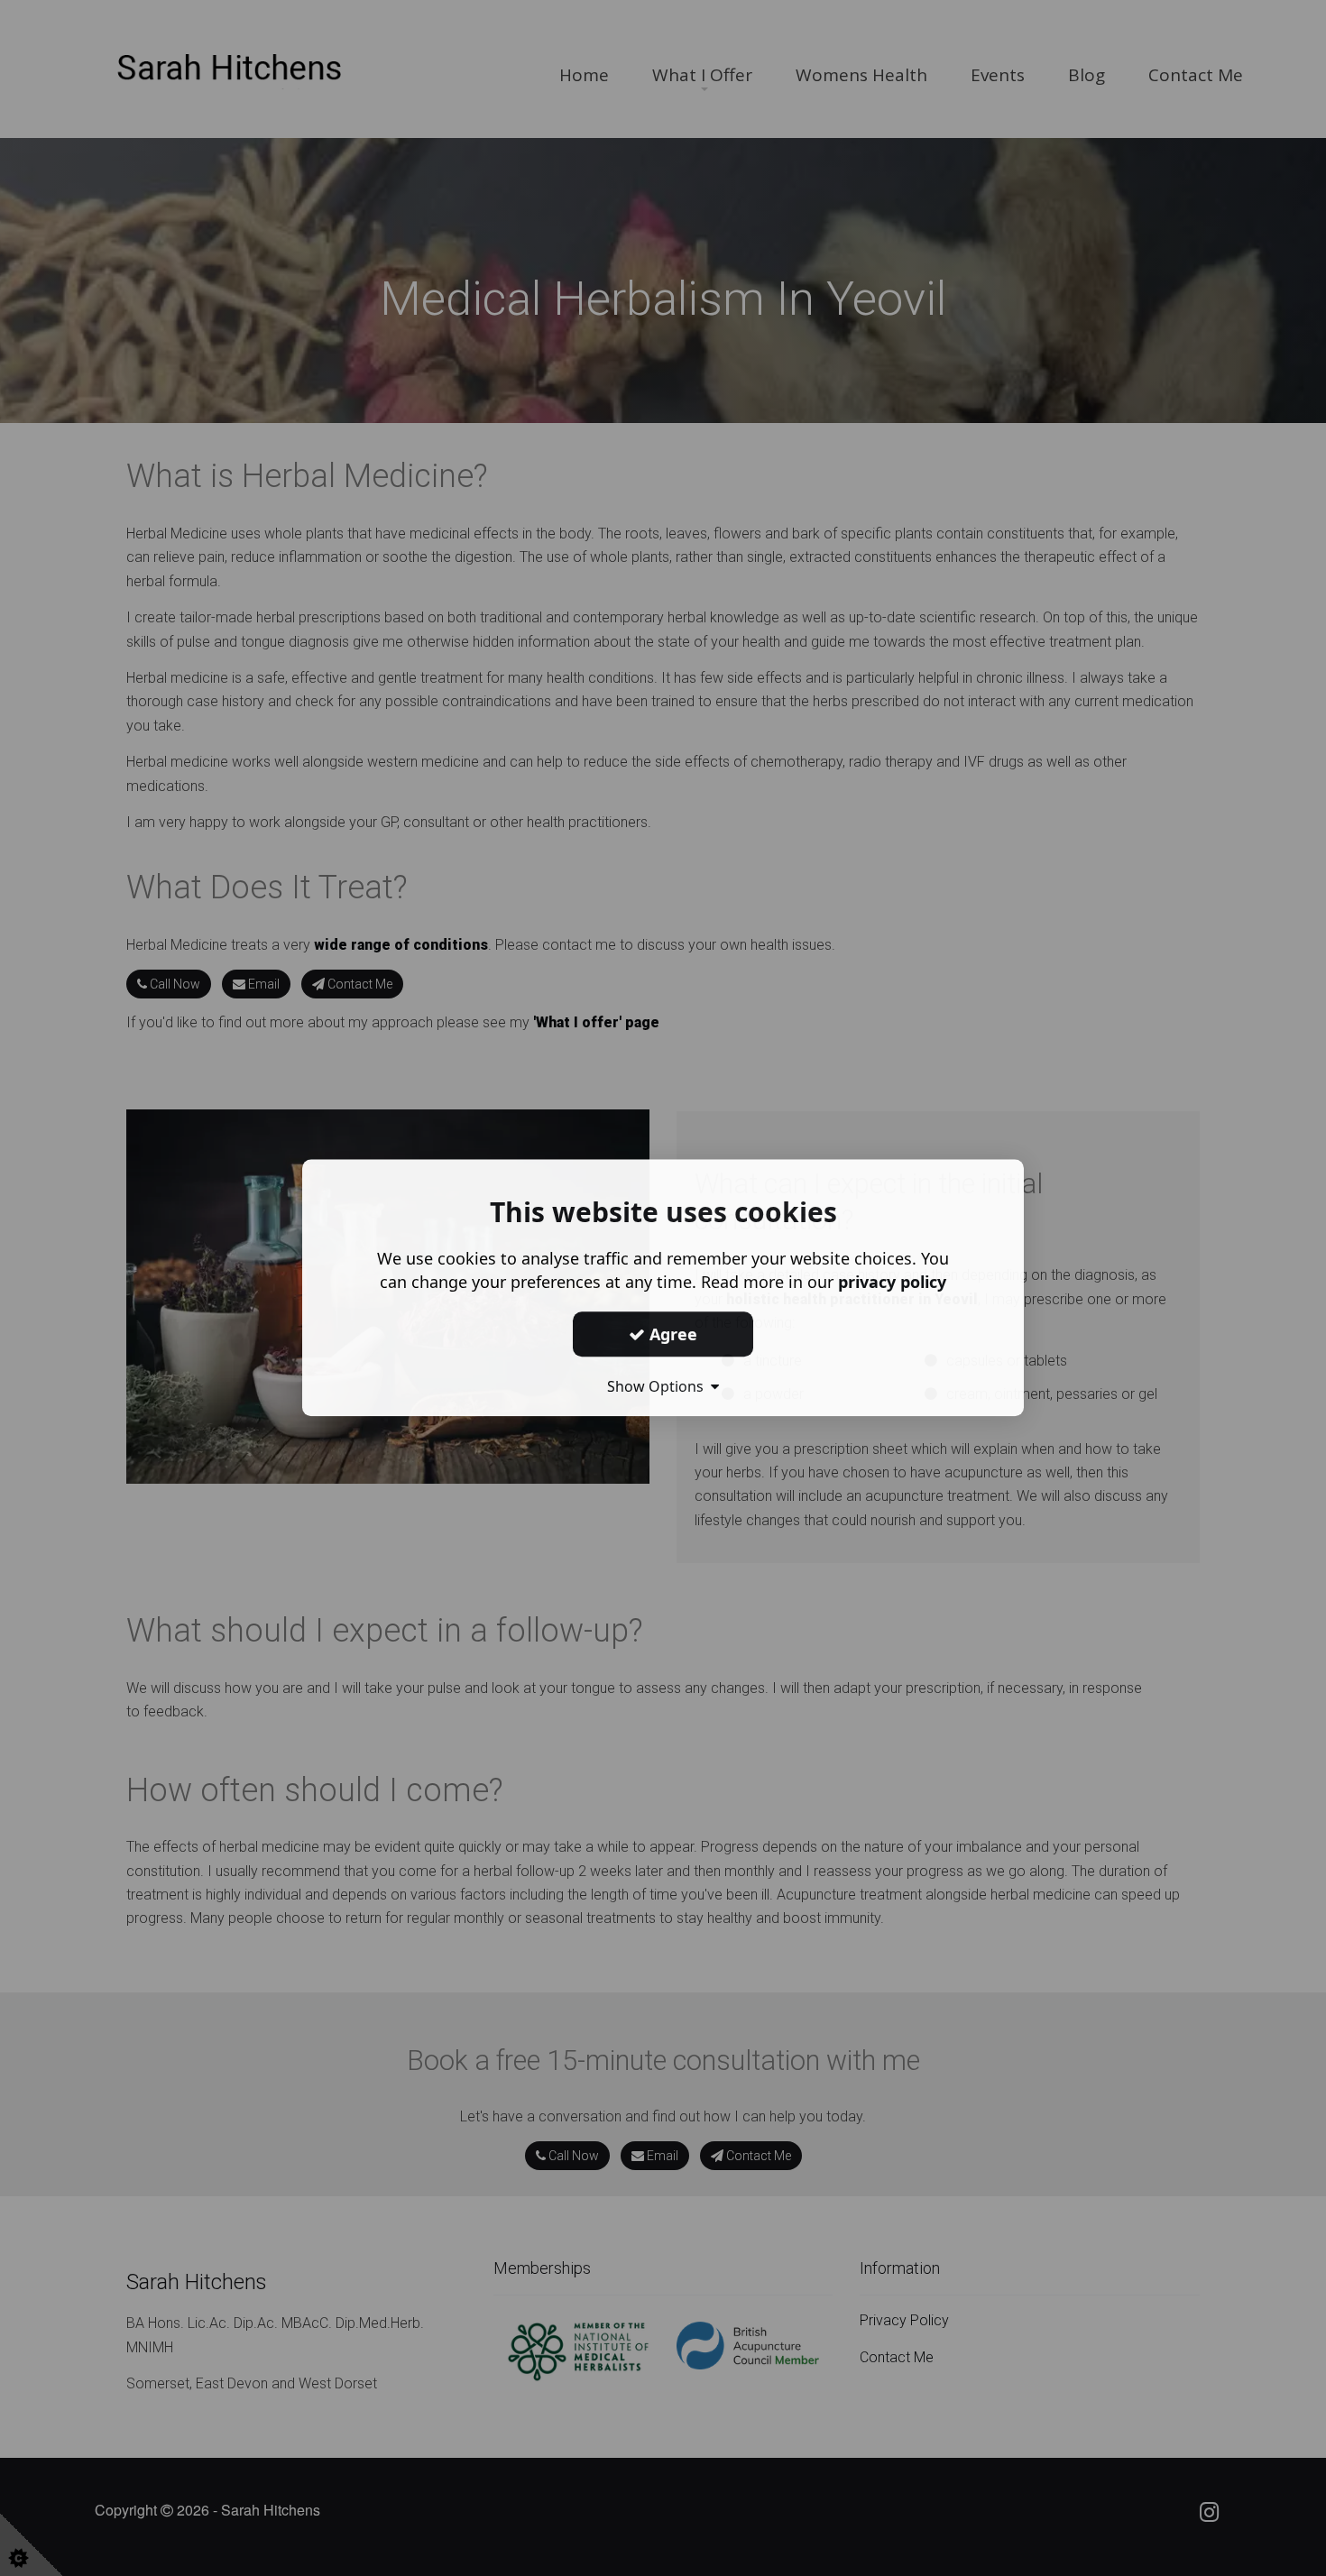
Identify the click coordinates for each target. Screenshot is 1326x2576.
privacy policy (892, 1282)
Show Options (659, 1386)
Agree (671, 1334)
